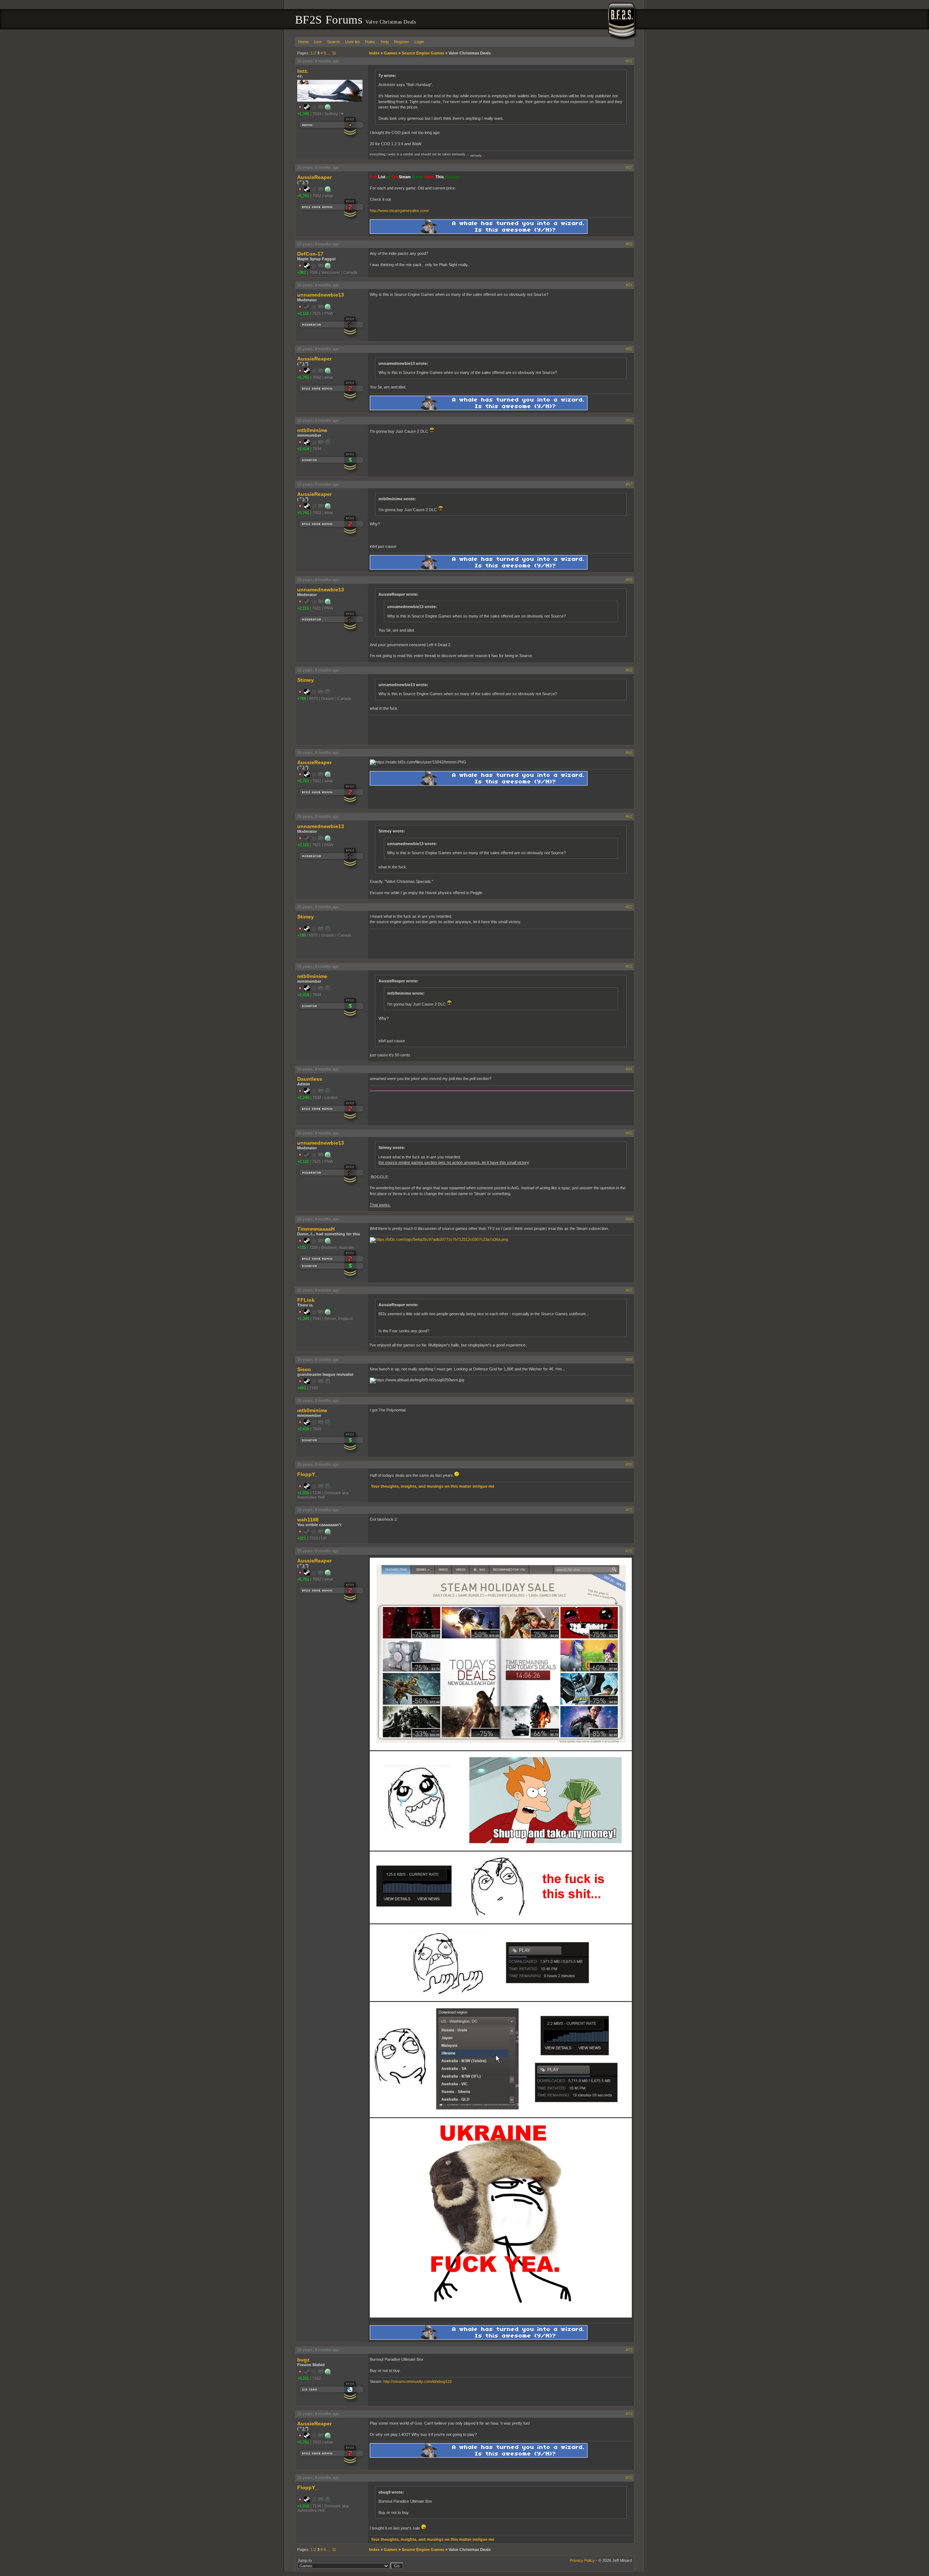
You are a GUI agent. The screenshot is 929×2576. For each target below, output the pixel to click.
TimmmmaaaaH (316, 1229)
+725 (302, 1247)
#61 (629, 816)
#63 (629, 966)
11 (334, 53)
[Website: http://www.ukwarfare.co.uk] (328, 1533)
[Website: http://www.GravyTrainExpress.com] (328, 1313)
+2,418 (303, 449)
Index (374, 53)
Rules (370, 42)
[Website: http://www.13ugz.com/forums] (328, 2373)
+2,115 (303, 313)
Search (333, 42)
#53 (629, 244)
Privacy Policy (582, 2560)
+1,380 (303, 1318)
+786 (302, 698)
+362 (302, 272)
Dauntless (310, 1079)
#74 (629, 2414)
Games (391, 53)
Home (304, 42)
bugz (303, 2360)
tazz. (303, 71)
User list (352, 42)
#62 (629, 907)
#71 (629, 1510)
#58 (629, 580)
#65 (629, 1133)
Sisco (304, 1369)
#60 (629, 753)
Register (402, 42)
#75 (629, 2478)
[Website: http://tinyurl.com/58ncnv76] (328, 308)
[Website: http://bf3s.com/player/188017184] (328, 191)
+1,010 (303, 1493)
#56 (629, 420)
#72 (629, 1551)
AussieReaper (314, 177)
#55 (629, 349)
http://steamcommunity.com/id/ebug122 (418, 2381)
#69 (629, 1401)
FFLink (306, 1300)
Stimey (306, 680)
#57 (629, 484)
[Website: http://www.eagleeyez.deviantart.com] (328, 267)
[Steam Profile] (307, 109)
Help (385, 42)
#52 (629, 167)
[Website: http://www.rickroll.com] (328, 1242)
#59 (629, 670)
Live (318, 42)
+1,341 (303, 114)
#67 (629, 1290)
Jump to (305, 2560)
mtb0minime (312, 430)
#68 (629, 1360)
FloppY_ (308, 1474)
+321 (302, 1538)
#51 (629, 61)
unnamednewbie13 (321, 295)
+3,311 (303, 2378)
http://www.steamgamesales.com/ (399, 211)
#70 (629, 1464)
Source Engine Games (423, 53)
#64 (629, 1069)
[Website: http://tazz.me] (328, 109)
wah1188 (308, 1520)
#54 (629, 285)
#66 (629, 1219)
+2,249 (303, 1097)
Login (419, 42)
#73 (629, 2350)
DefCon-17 (310, 254)
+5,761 (303, 196)
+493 (302, 1388)
